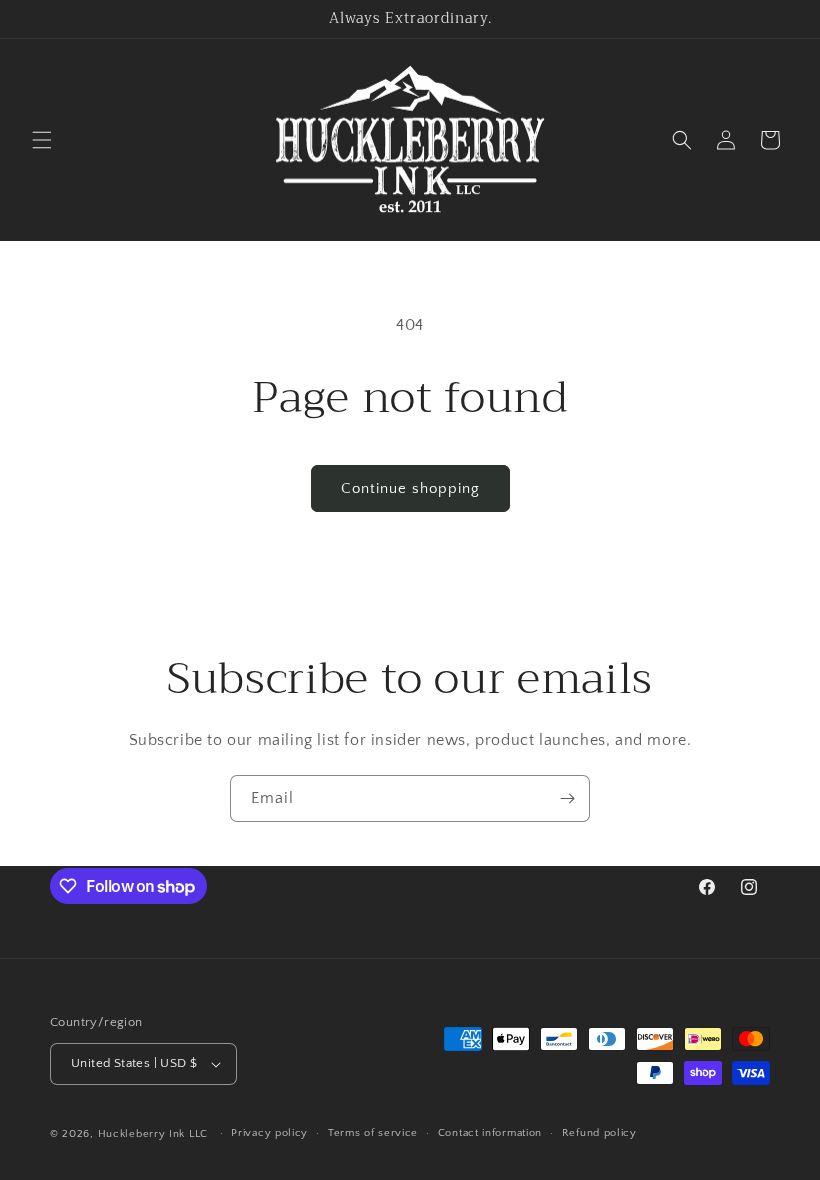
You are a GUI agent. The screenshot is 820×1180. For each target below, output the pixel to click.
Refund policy (599, 1133)
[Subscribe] (567, 798)
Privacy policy (269, 1133)
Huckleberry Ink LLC (153, 1134)
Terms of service (373, 1133)
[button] (42, 140)
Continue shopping (410, 488)
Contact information (490, 1133)
